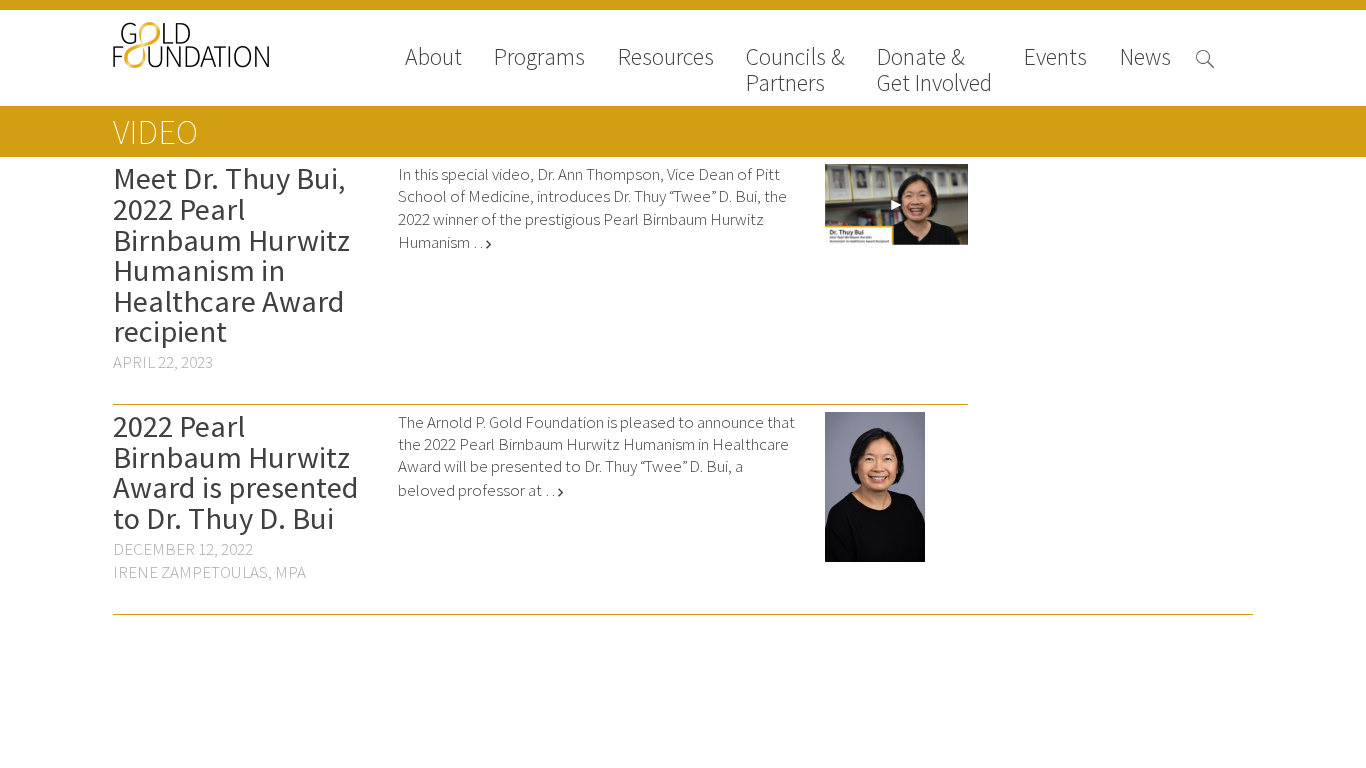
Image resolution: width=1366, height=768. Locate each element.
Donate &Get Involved (934, 70)
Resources (666, 58)
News (1145, 58)
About (433, 58)
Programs (539, 58)
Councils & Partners (795, 70)
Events (1055, 58)
